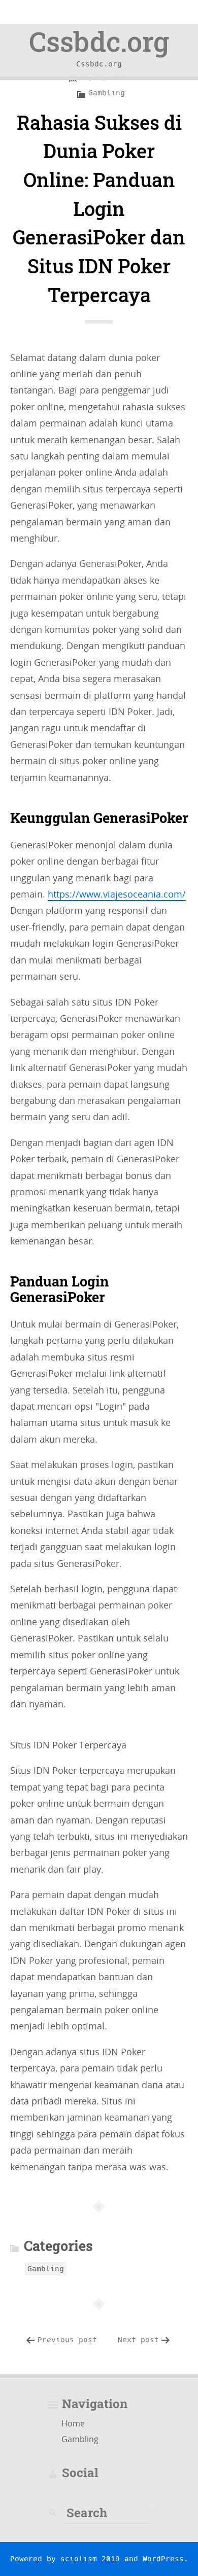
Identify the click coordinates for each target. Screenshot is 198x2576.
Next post (138, 2340)
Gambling (107, 93)
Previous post (67, 2340)
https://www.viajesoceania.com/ (117, 894)
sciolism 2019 (90, 2559)
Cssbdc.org (99, 41)
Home (73, 2423)
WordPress (163, 2559)
